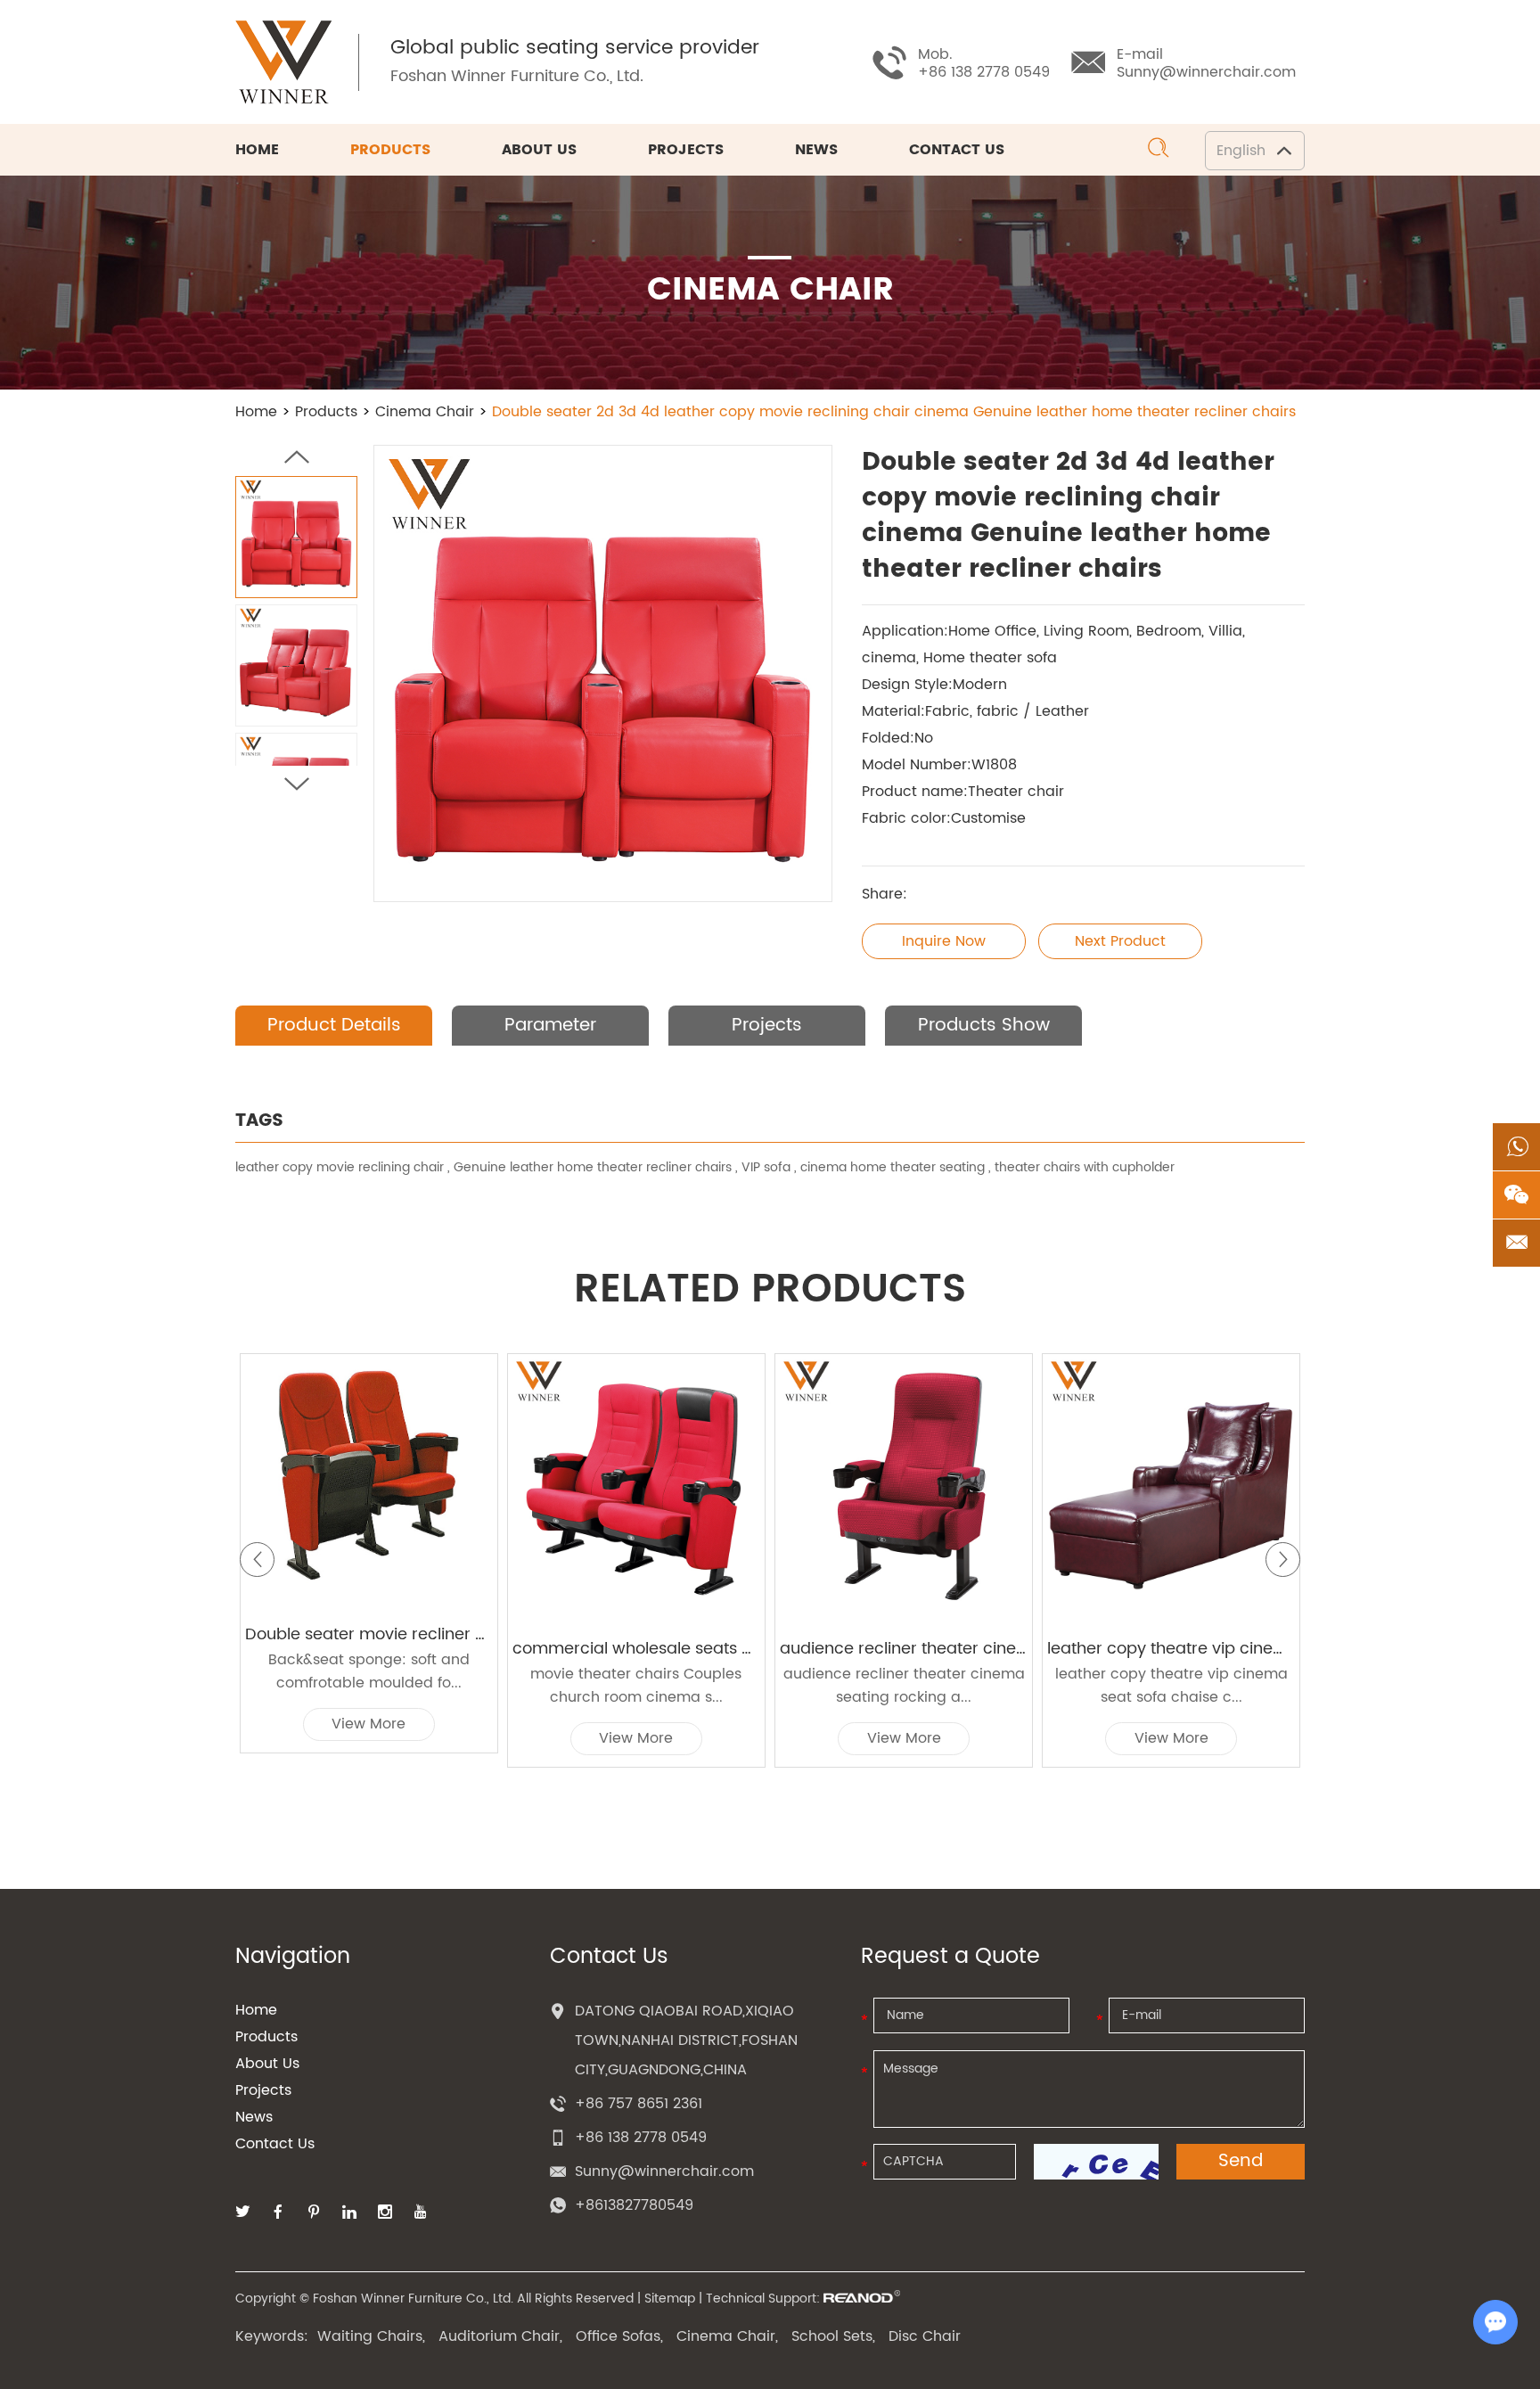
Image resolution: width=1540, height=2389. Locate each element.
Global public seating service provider (575, 48)
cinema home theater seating (893, 1167)
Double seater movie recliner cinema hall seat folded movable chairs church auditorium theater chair (369, 1635)
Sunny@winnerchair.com (1206, 72)
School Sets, (833, 2336)
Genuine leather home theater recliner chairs (593, 1167)
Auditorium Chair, (500, 2336)
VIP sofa (766, 1167)
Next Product (1120, 941)
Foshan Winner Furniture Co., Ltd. (517, 76)
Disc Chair (925, 2336)
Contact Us (957, 150)
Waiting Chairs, (371, 2336)
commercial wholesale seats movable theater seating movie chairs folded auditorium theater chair (636, 1649)
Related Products (770, 1290)
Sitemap (670, 2299)
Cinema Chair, (727, 2336)
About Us (539, 150)
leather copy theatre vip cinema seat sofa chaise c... (1171, 1686)
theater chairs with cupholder (1085, 1167)
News (816, 150)
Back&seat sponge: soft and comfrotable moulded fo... (369, 1671)
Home (257, 150)
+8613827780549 (634, 2205)
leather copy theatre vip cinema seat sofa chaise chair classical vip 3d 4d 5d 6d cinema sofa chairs (1171, 1649)
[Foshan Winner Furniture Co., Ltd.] (283, 62)
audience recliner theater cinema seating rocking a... (904, 1686)
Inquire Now (944, 941)
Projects (686, 150)
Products (390, 150)
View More (369, 1724)
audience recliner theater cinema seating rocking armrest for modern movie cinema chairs (904, 1649)
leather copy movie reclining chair (340, 1167)
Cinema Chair (425, 412)
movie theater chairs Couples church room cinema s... (636, 1686)
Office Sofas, (619, 2336)
